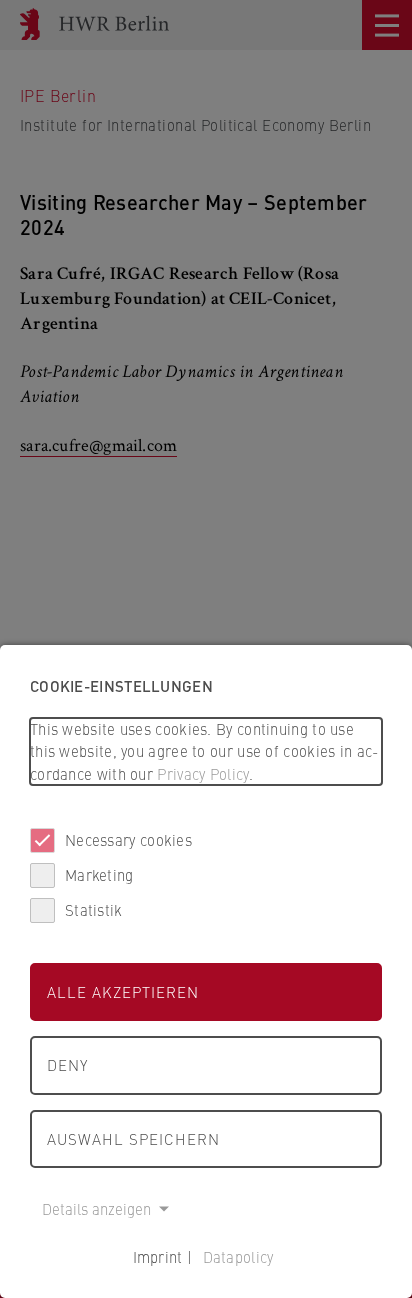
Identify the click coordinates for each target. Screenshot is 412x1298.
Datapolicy (238, 1256)
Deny (67, 1064)
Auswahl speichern (133, 1138)
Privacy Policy (202, 773)
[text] (206, 752)
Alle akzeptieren (123, 991)
